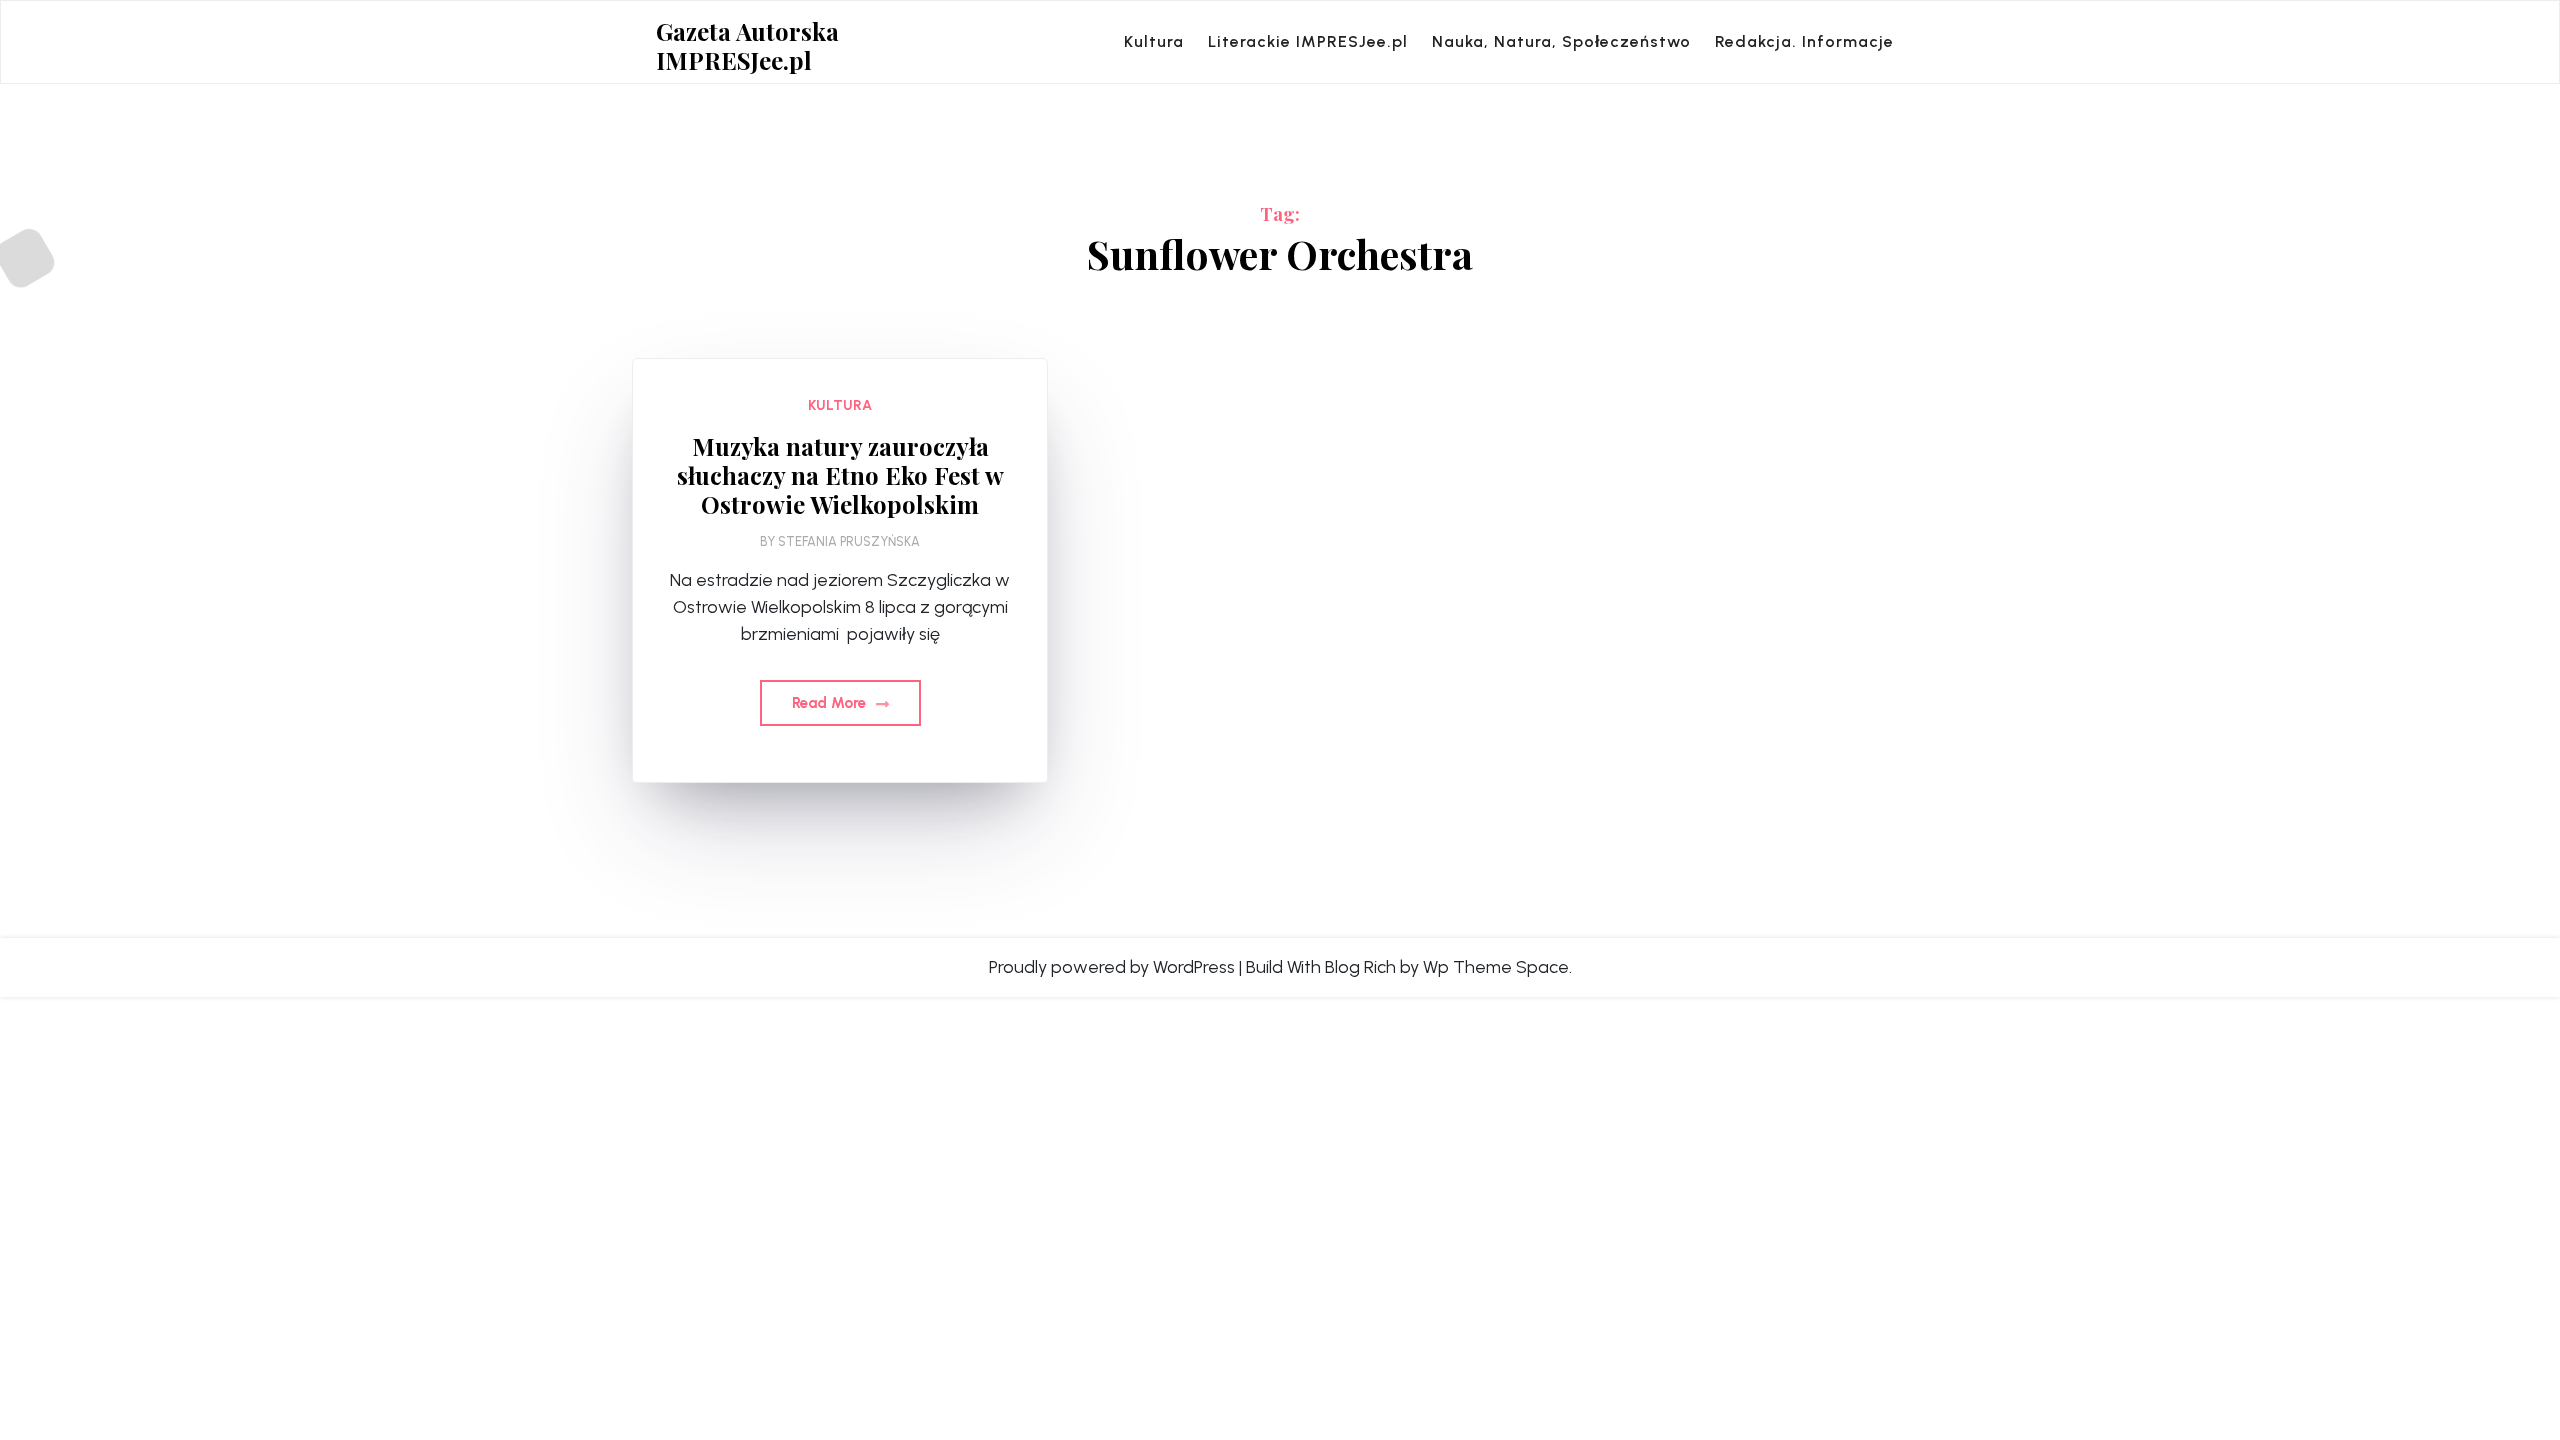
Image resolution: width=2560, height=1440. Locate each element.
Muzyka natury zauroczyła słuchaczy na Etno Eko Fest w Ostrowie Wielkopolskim (840, 475)
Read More (831, 703)
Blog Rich (1360, 967)
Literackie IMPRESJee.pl (1308, 41)
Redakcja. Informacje (1804, 41)
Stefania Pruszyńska (849, 541)
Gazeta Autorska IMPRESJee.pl (747, 46)
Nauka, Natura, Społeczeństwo (1561, 41)
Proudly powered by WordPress (1112, 967)
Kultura (1154, 41)
